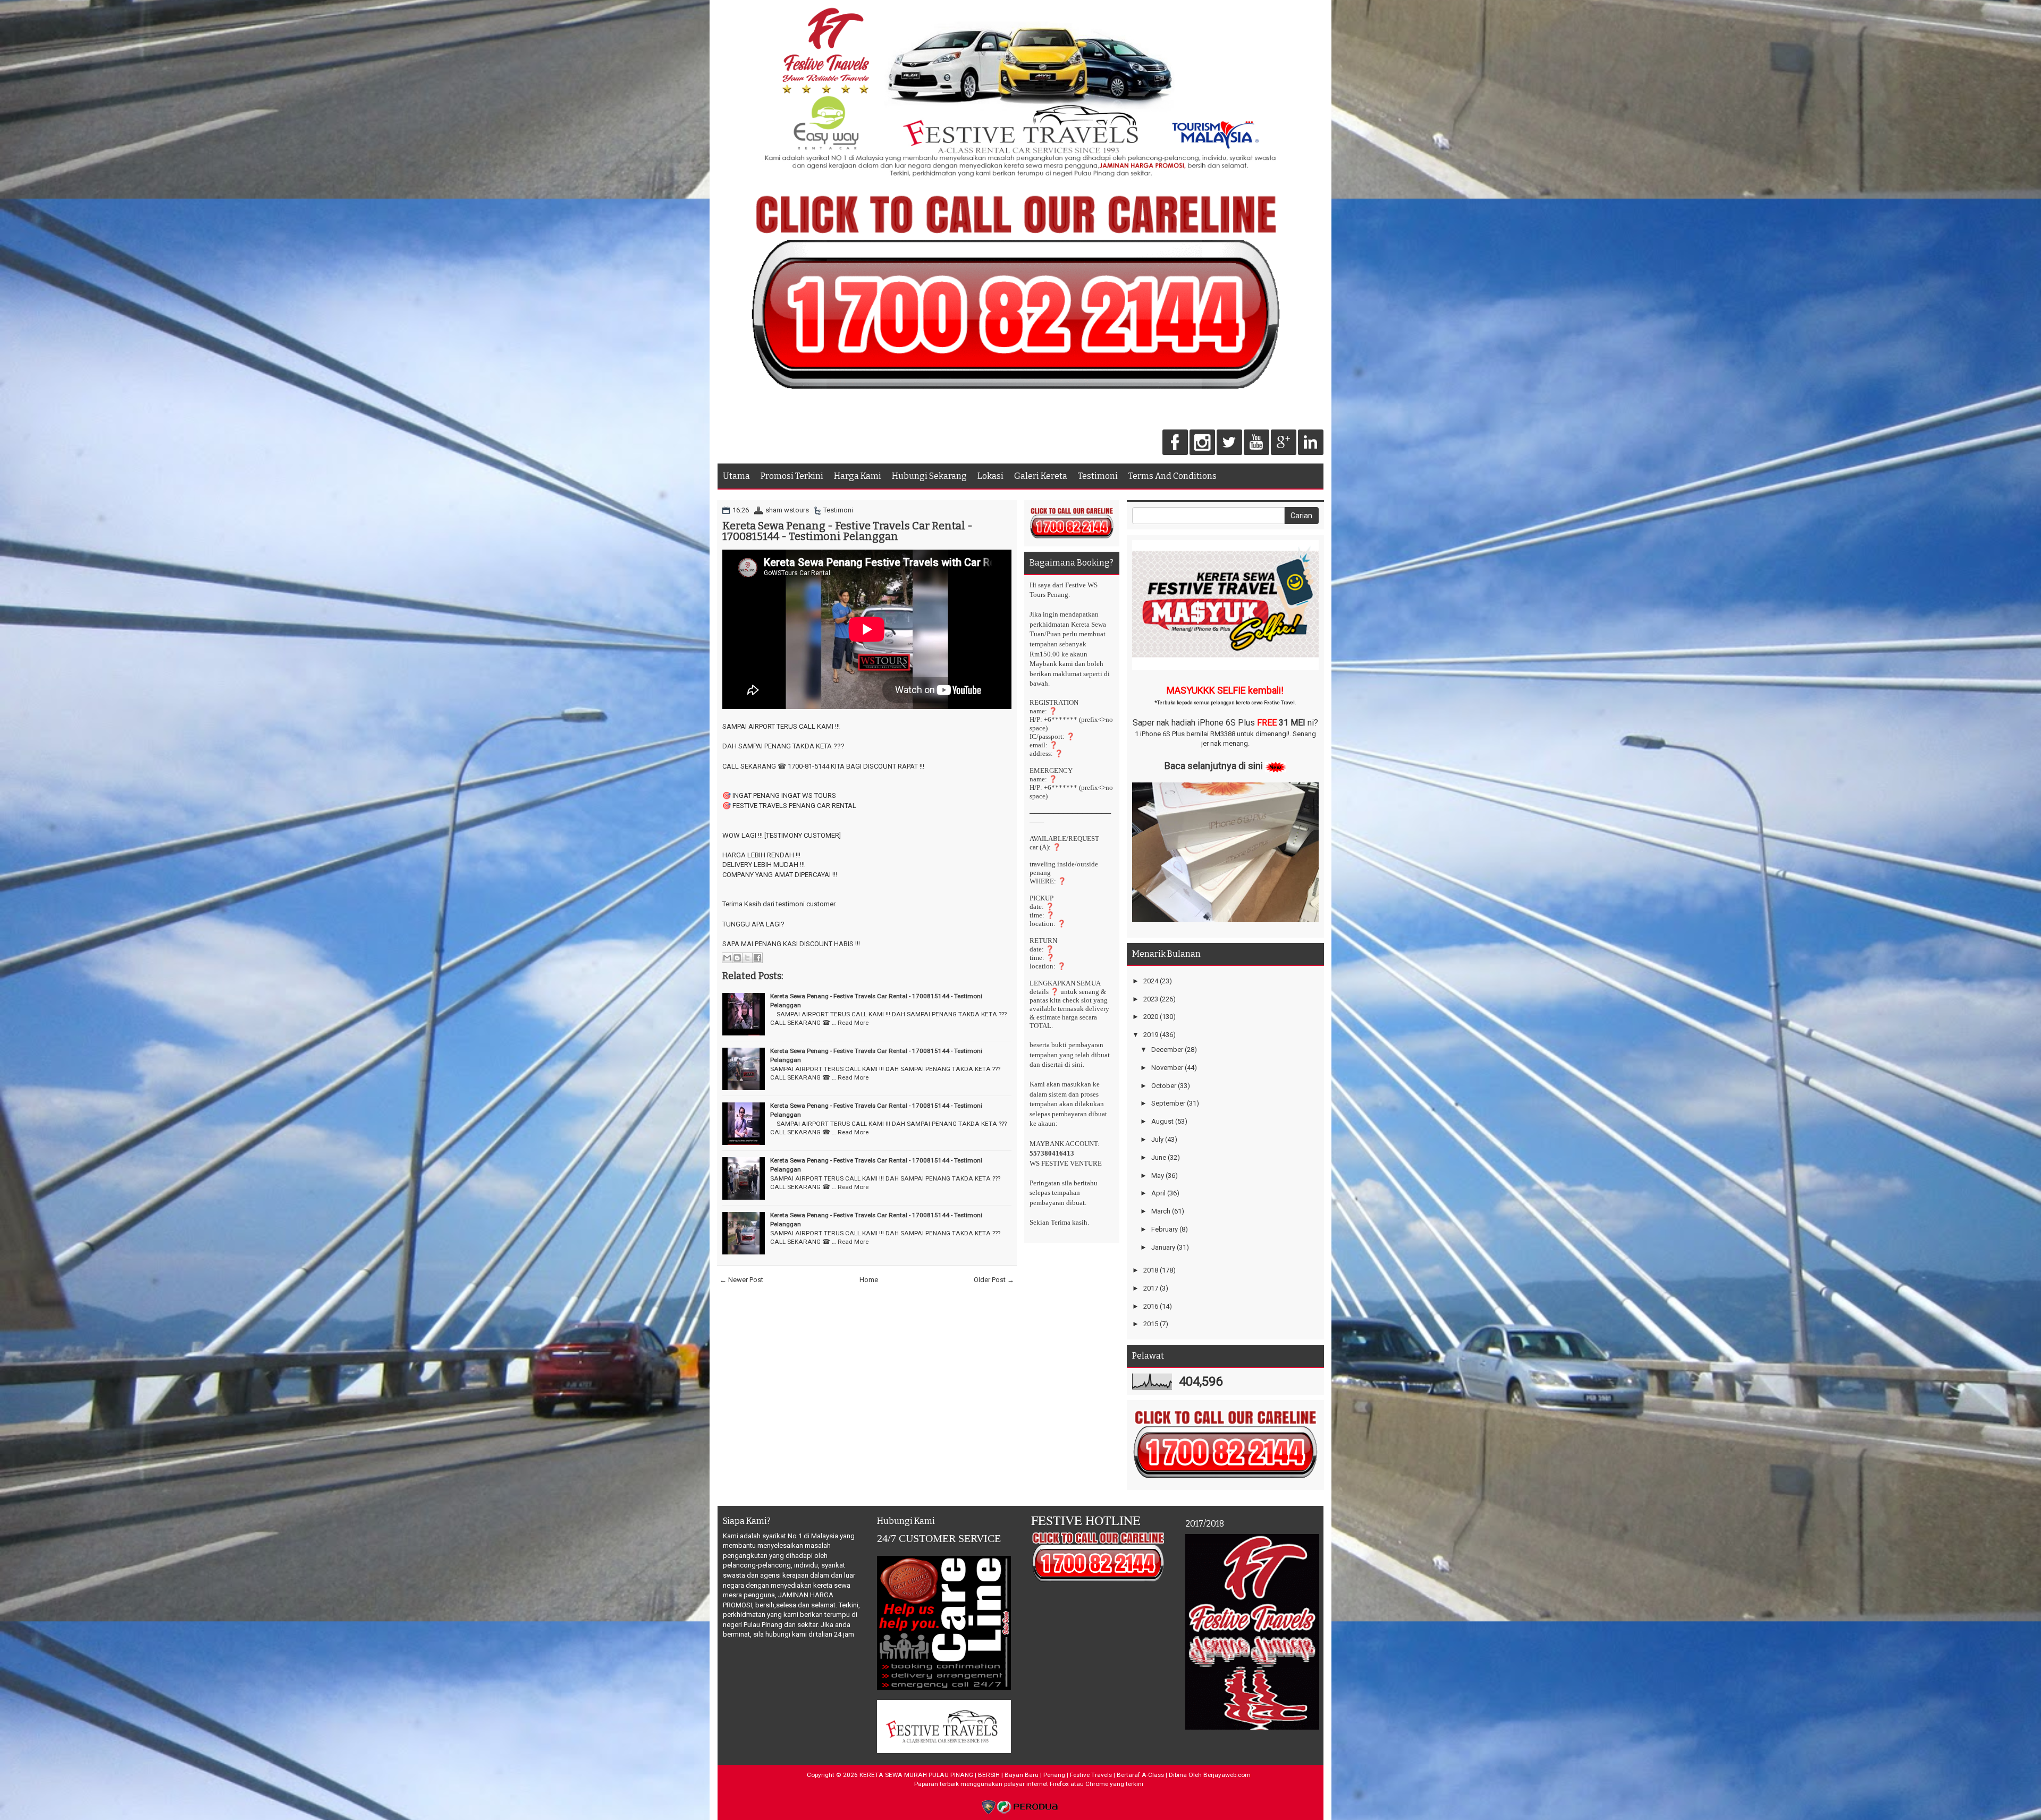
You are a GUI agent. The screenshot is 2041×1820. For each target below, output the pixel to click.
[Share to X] (747, 958)
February (1165, 1229)
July (1157, 1139)
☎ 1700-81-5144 (803, 766)
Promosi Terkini (792, 476)
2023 (1151, 999)
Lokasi (990, 476)
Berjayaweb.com (1227, 1775)
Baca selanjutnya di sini (1214, 766)
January (1163, 1247)
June (1159, 1157)
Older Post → (994, 1280)
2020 (1151, 1017)
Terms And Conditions (1173, 476)
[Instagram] (1202, 443)
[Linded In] (1311, 443)
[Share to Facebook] (757, 958)
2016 (1151, 1306)
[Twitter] (1229, 443)
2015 (1151, 1324)
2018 (1151, 1270)
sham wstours (787, 510)
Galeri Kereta (1041, 476)
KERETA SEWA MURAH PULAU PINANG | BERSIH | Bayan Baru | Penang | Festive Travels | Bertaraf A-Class (1012, 1775)
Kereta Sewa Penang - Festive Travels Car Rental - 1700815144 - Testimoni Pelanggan (847, 531)
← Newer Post (741, 1280)
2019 (1151, 1035)
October (1164, 1086)
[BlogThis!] (737, 958)
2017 (1151, 1288)
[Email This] (727, 958)
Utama (736, 476)
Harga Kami (858, 476)
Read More (853, 1023)
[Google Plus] (1284, 443)
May (1158, 1176)
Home (869, 1280)
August (1162, 1121)
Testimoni (1098, 476)
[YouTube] (1256, 443)
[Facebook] (1175, 443)
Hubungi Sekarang (929, 476)
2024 (1151, 981)
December (1167, 1050)
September (1168, 1103)
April (1158, 1193)
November (1167, 1068)
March (1161, 1211)
